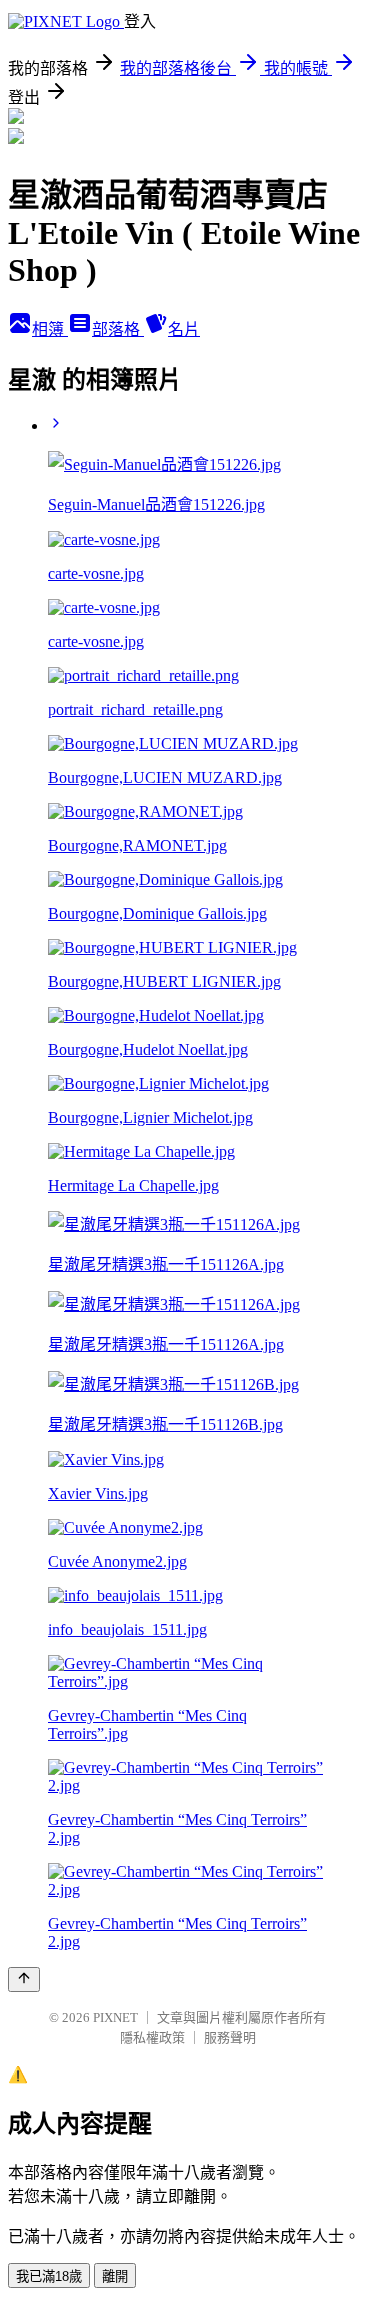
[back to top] (24, 1979)
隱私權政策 (152, 2037)
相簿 (50, 329)
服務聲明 (230, 2037)
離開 (115, 2276)
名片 (184, 329)
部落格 (118, 329)
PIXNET (115, 2017)
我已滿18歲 (49, 2276)
